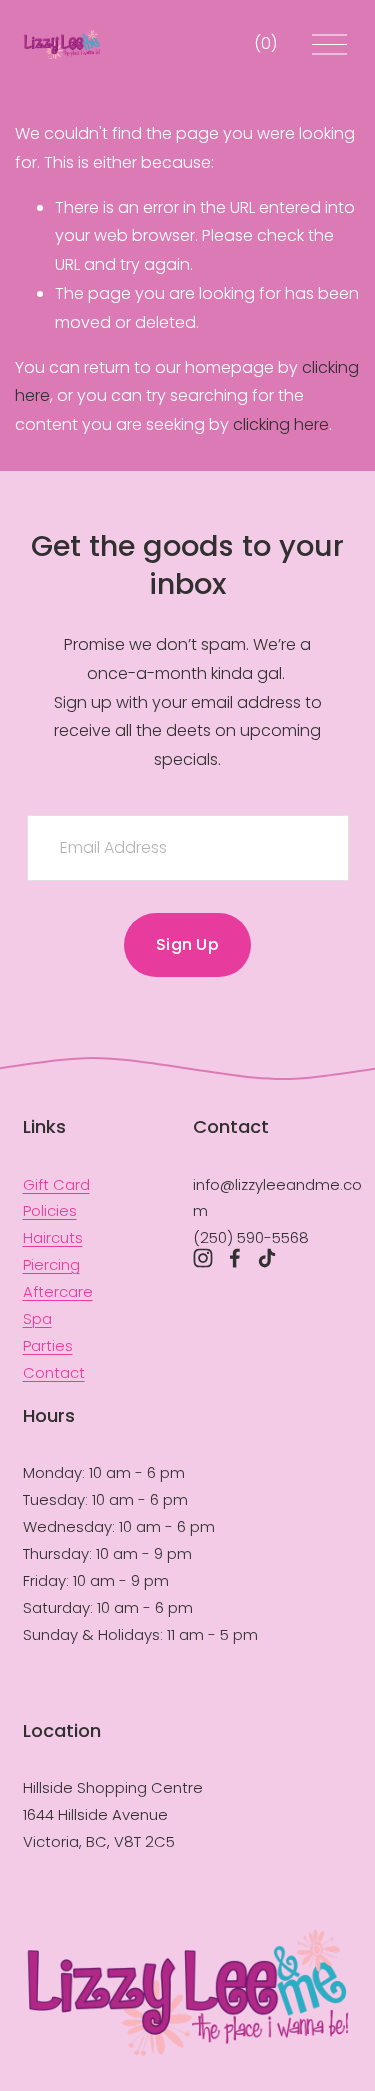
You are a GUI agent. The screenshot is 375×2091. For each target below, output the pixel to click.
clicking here (281, 424)
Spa (37, 1318)
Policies (50, 1210)
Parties (48, 1345)
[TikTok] (267, 1258)
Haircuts (53, 1237)
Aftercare (58, 1291)
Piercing (51, 1264)
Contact (54, 1372)
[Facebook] (235, 1258)
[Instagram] (203, 1258)
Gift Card (56, 1184)
